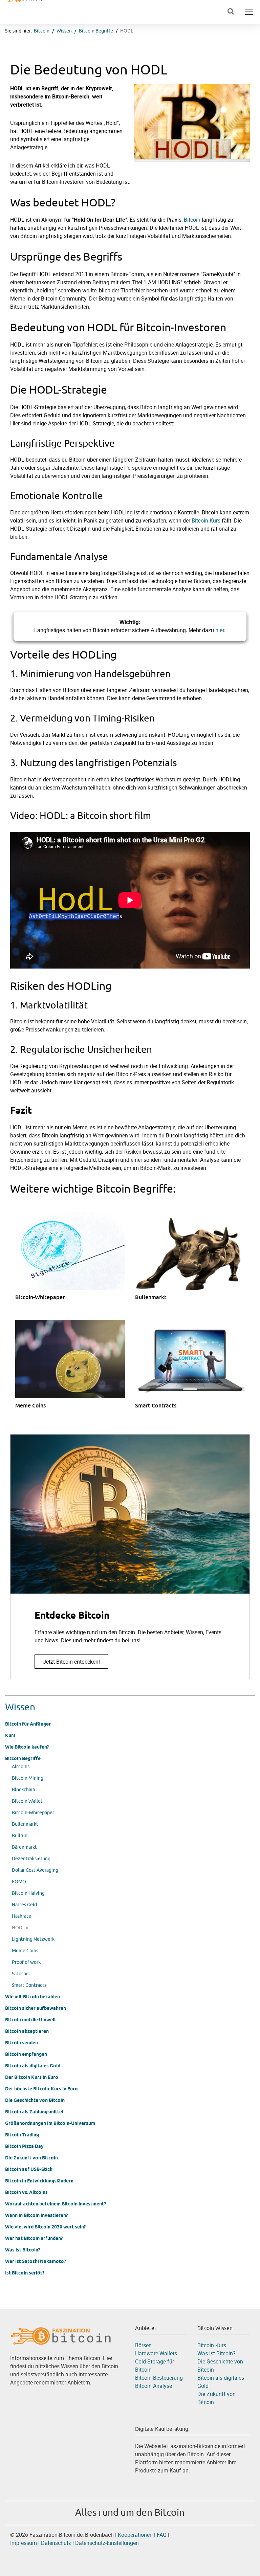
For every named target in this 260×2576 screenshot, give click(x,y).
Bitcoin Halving (28, 1893)
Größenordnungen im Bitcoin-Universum (50, 2123)
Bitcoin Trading (22, 2135)
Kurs (10, 1735)
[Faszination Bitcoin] (61, 2335)
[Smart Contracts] (195, 1371)
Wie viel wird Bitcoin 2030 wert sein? (45, 2227)
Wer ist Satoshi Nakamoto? (36, 2261)
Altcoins (21, 1767)
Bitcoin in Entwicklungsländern (39, 2181)
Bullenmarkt (25, 1824)
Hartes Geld (24, 1905)
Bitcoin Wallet (27, 1801)
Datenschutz (57, 2543)
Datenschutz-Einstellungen (107, 2543)
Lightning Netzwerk (33, 1939)
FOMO (19, 1882)
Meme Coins (25, 1951)
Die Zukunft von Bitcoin (31, 2158)
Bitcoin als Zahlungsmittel (34, 2112)
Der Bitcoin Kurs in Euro (32, 2077)
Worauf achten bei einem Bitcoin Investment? (56, 2204)
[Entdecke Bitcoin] (130, 1557)
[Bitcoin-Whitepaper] (75, 1263)
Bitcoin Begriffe (96, 31)
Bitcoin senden (21, 2043)
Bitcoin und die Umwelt (31, 2020)
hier (220, 630)
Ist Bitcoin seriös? (25, 2273)
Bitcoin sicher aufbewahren (36, 2008)
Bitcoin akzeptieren (27, 2031)
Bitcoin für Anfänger (28, 1724)
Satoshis (21, 1974)
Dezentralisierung (31, 1859)
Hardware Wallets (156, 2353)
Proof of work (26, 1962)
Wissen (64, 31)
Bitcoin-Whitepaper (33, 1813)
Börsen (143, 2345)
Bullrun (20, 1836)
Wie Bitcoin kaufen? (27, 1747)
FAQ (162, 2535)
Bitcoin (42, 31)
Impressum (24, 2543)
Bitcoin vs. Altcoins (26, 2192)
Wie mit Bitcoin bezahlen (32, 1997)
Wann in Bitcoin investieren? (36, 2215)
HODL (127, 31)
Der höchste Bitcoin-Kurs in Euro (41, 2089)
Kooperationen (135, 2535)
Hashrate (21, 1916)
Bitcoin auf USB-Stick (29, 2169)
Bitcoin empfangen (26, 2054)
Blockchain (24, 1790)
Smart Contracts (29, 1985)
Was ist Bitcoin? (23, 2250)
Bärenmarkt (24, 1847)
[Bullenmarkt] (195, 1263)
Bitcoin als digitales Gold (33, 2066)
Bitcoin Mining (28, 1778)
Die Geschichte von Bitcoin (35, 2100)
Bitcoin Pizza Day (24, 2146)
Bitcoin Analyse (154, 2386)
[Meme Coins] (75, 1371)
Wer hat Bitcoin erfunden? (34, 2238)
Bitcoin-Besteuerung (159, 2378)
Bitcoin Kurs (206, 520)
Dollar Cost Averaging (35, 1870)
